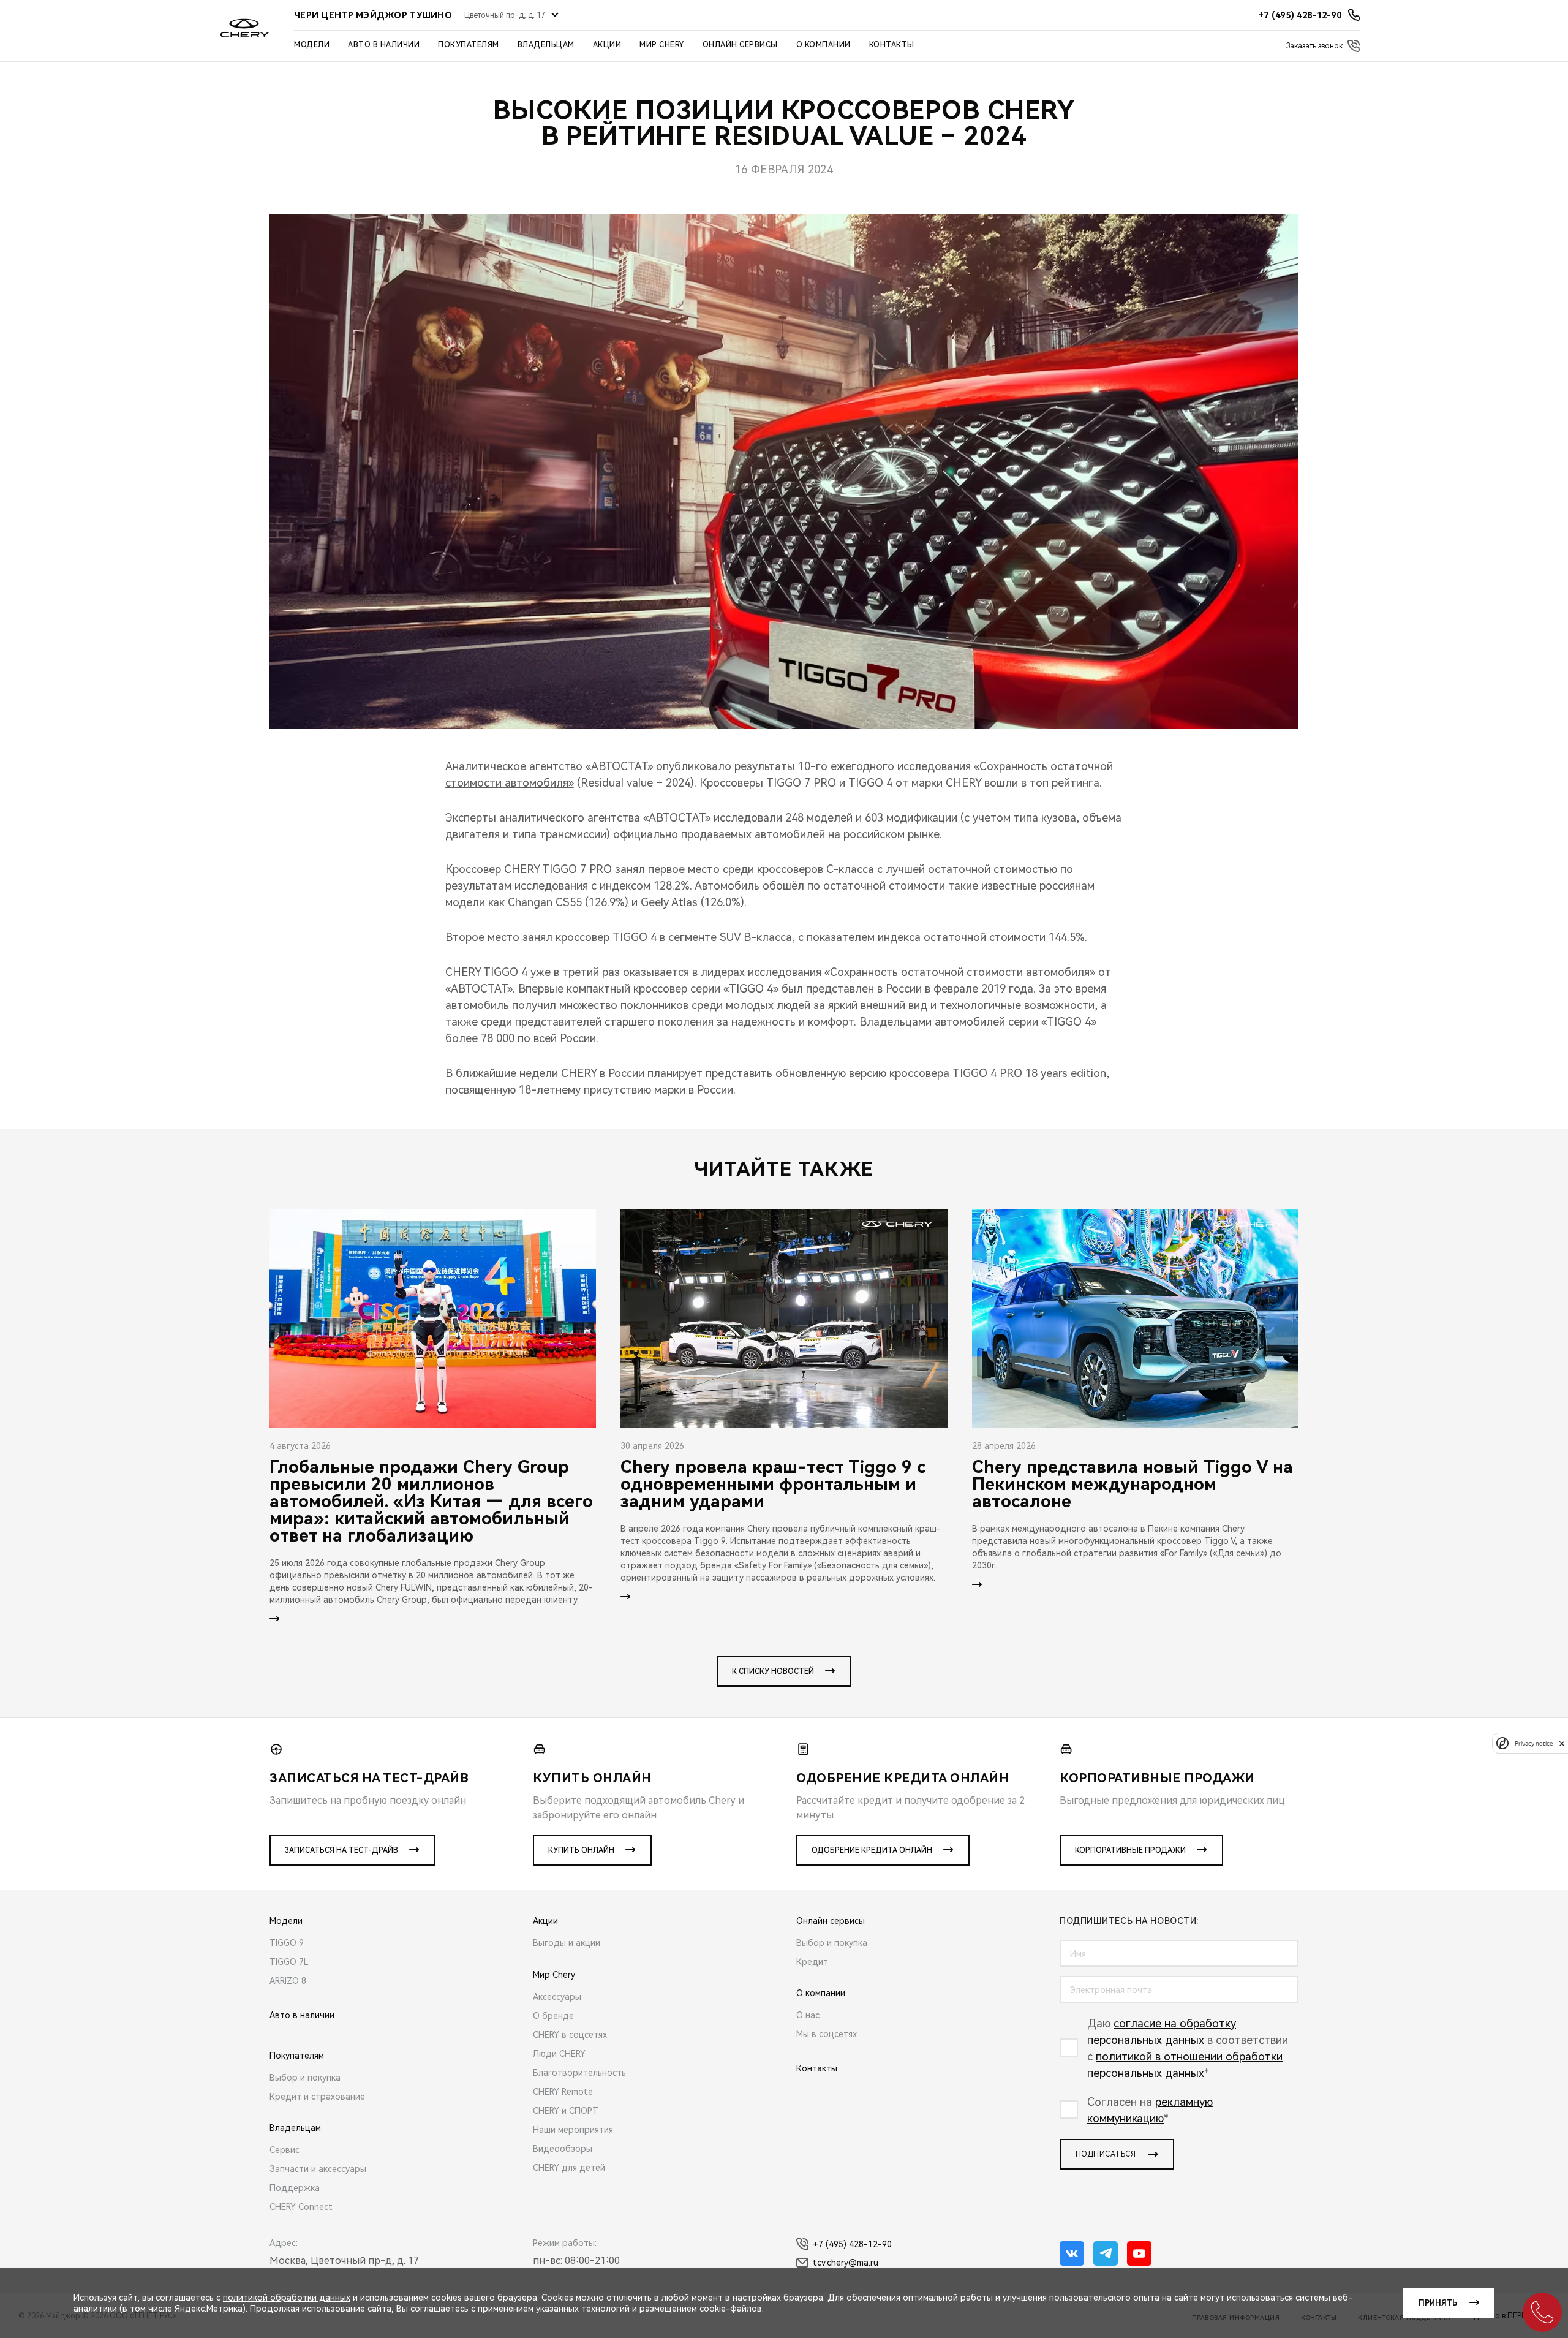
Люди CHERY (559, 2054)
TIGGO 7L (289, 1962)
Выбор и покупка (305, 2078)
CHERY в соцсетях (570, 2035)
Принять (1438, 2303)
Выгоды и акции (567, 1943)
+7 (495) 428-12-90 (852, 2244)
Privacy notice (1534, 1743)
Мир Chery (662, 45)
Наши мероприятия (573, 2130)
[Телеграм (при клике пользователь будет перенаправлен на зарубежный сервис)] (1106, 2253)
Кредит (812, 1962)
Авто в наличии (384, 45)
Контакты (892, 45)
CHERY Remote (563, 2092)
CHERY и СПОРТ (566, 2111)
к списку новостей (773, 1671)
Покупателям (469, 45)
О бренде (553, 2016)
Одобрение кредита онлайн (872, 1850)
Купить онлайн (581, 1850)
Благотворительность (579, 2073)
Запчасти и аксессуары (318, 2169)
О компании (824, 45)
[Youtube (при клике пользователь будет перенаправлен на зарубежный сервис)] (1139, 2253)
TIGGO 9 (287, 1943)
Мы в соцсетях (827, 2034)
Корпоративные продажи (1130, 1850)
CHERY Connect (301, 2207)
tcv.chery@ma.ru (846, 2263)
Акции (607, 45)
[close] (1562, 1743)
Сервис (285, 2150)
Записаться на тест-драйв (341, 1850)
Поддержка (295, 2188)
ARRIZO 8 (288, 1981)
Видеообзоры (563, 2149)
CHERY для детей (569, 2168)
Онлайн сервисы (740, 45)
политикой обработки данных (287, 2298)
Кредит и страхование (317, 2097)
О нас (808, 2015)
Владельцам (546, 45)
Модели (312, 45)
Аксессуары (557, 1997)
